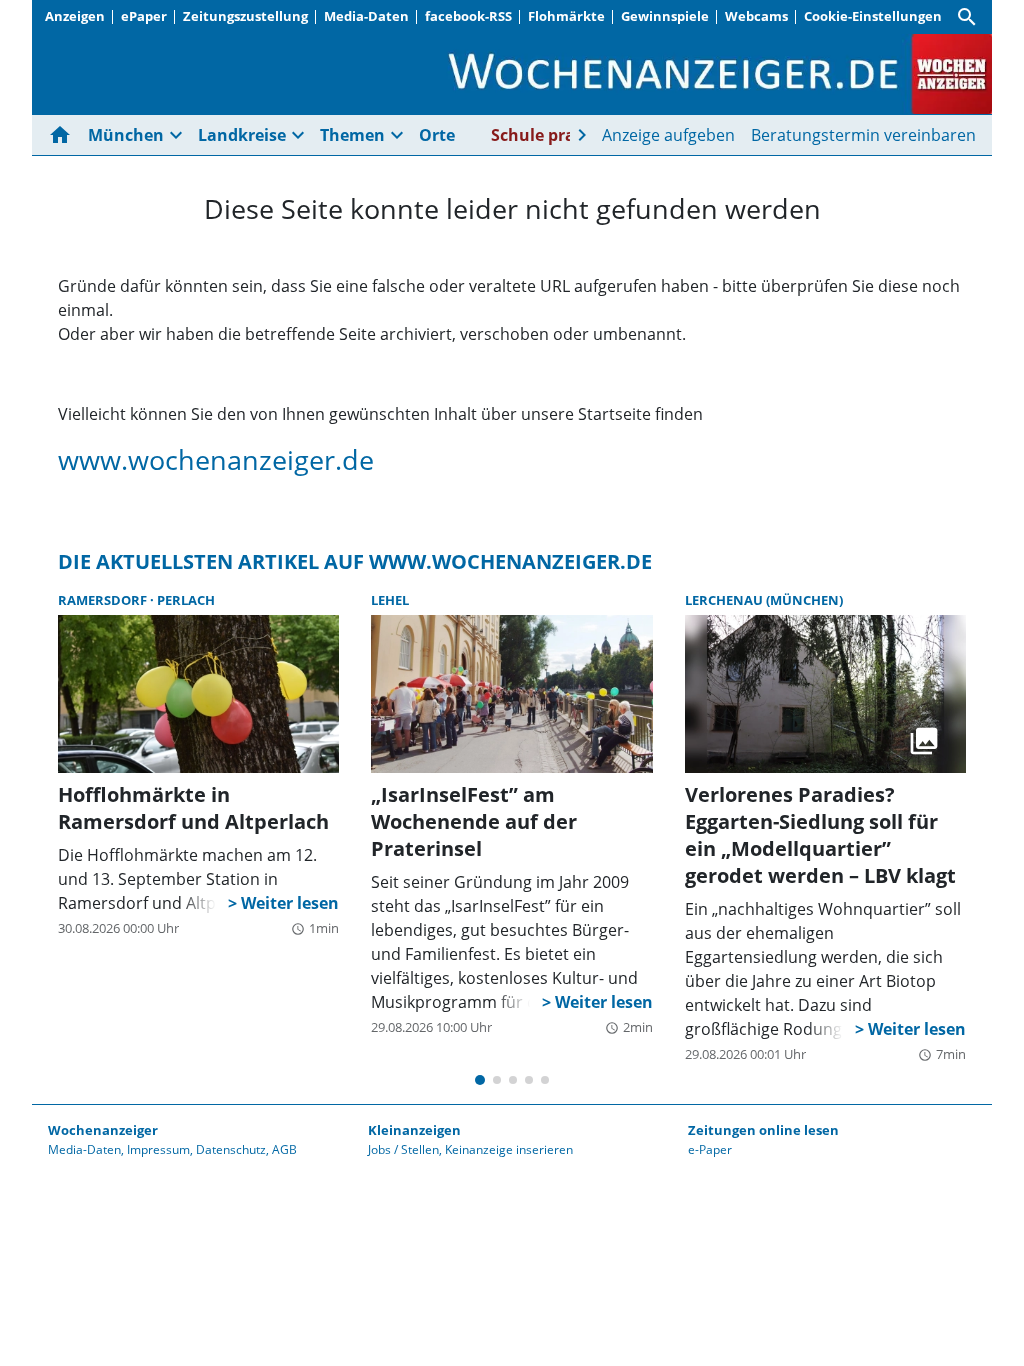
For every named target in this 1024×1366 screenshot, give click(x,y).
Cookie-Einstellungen (873, 16)
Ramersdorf (104, 600)
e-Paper (710, 1149)
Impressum (158, 1149)
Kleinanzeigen (414, 1130)
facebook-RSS (468, 16)
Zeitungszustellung (245, 16)
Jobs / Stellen (403, 1149)
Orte (437, 135)
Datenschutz (231, 1149)
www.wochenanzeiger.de (216, 459)
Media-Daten (366, 16)
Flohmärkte (566, 16)
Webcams (756, 16)
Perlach (186, 600)
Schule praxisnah (560, 135)
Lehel (390, 600)
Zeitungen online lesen (763, 1130)
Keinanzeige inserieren (509, 1149)
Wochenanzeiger (103, 1130)
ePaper (144, 16)
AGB (284, 1149)
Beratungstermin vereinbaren (863, 135)
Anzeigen (75, 16)
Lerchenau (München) (764, 600)
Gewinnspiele (665, 16)
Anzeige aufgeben (668, 135)
